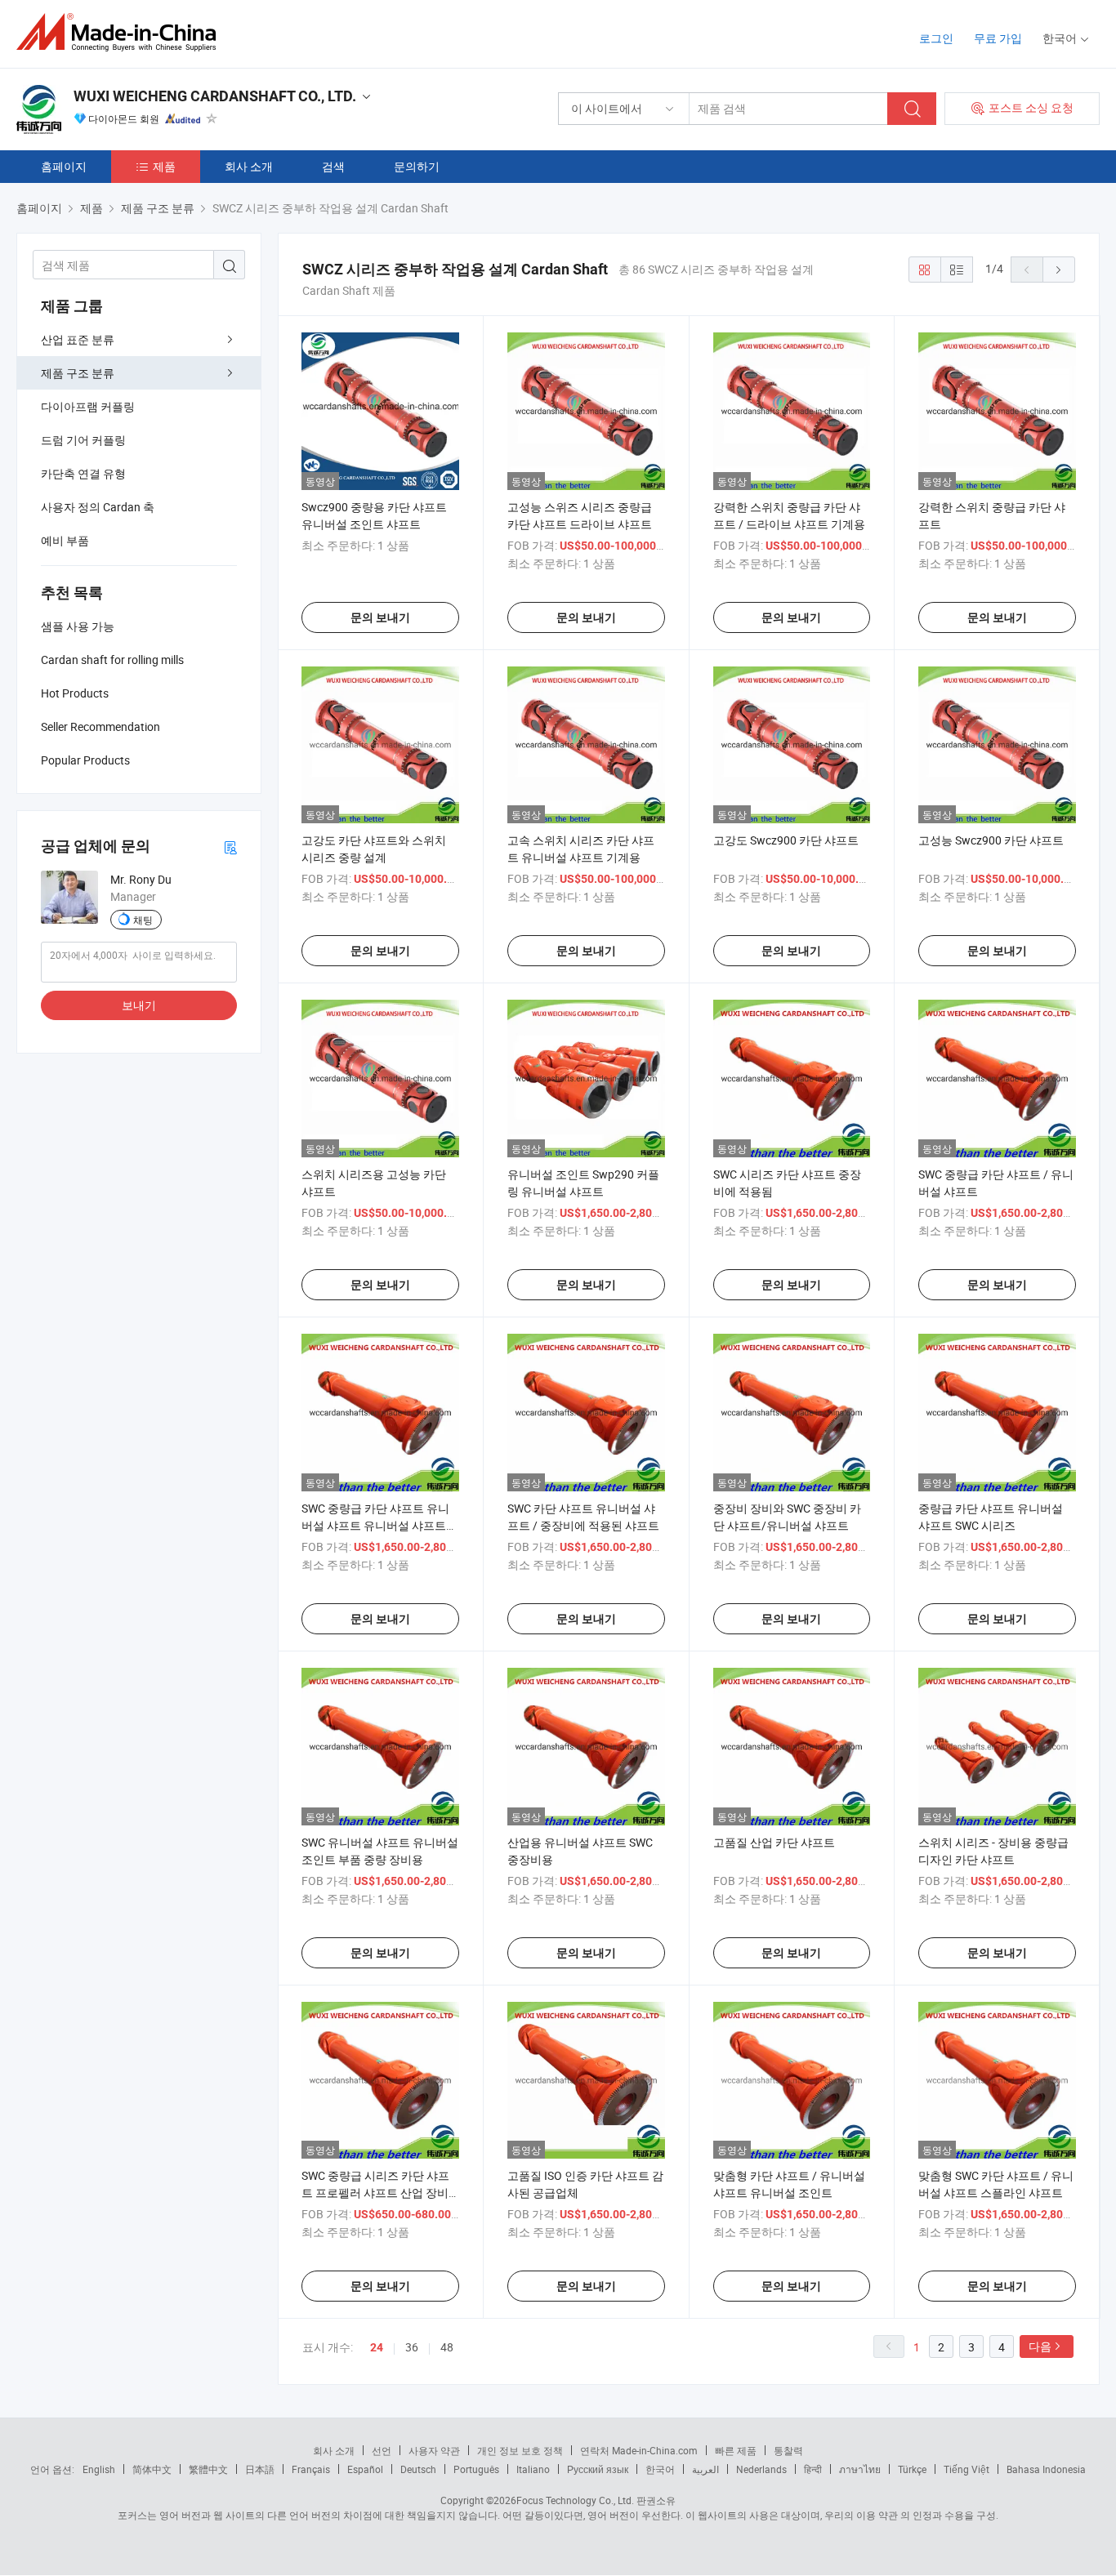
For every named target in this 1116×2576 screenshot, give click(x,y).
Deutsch (418, 2469)
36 (412, 2347)
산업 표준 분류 (78, 339)
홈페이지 (64, 166)
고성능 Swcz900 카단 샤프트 (991, 840)
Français (311, 2469)
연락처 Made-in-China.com (639, 2450)
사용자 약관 (434, 2450)
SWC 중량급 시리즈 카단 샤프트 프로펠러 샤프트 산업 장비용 (375, 2193)
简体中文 (152, 2469)
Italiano (533, 2469)
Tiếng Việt (966, 2469)
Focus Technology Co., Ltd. (575, 2500)
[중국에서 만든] (121, 32)
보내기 (139, 1005)
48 (447, 2347)
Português (476, 2469)
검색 (333, 166)
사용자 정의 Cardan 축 (98, 507)
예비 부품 (65, 540)
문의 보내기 (380, 617)
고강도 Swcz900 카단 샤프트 (786, 840)
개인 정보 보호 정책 (520, 2450)
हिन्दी (813, 2469)
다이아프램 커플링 (88, 406)
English (99, 2469)
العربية (705, 2469)
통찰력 (788, 2450)
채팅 (143, 920)
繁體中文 (208, 2469)
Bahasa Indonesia (1046, 2469)
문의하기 (417, 166)
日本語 (260, 2469)
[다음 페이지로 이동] (1059, 270)
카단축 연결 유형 (83, 473)
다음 (1040, 2346)
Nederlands (761, 2469)
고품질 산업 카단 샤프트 (774, 1842)
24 (377, 2347)
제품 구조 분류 (78, 373)
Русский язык (598, 2469)
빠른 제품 (736, 2450)
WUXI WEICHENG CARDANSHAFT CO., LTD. (215, 96)
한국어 (660, 2469)
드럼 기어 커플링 (83, 440)
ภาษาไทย (860, 2469)
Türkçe (912, 2469)
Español (365, 2469)
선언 (382, 2450)
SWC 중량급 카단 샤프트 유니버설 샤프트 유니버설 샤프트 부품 (375, 1525)
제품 (164, 166)
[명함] (230, 847)
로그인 (936, 38)
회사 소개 (249, 166)
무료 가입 (998, 38)
